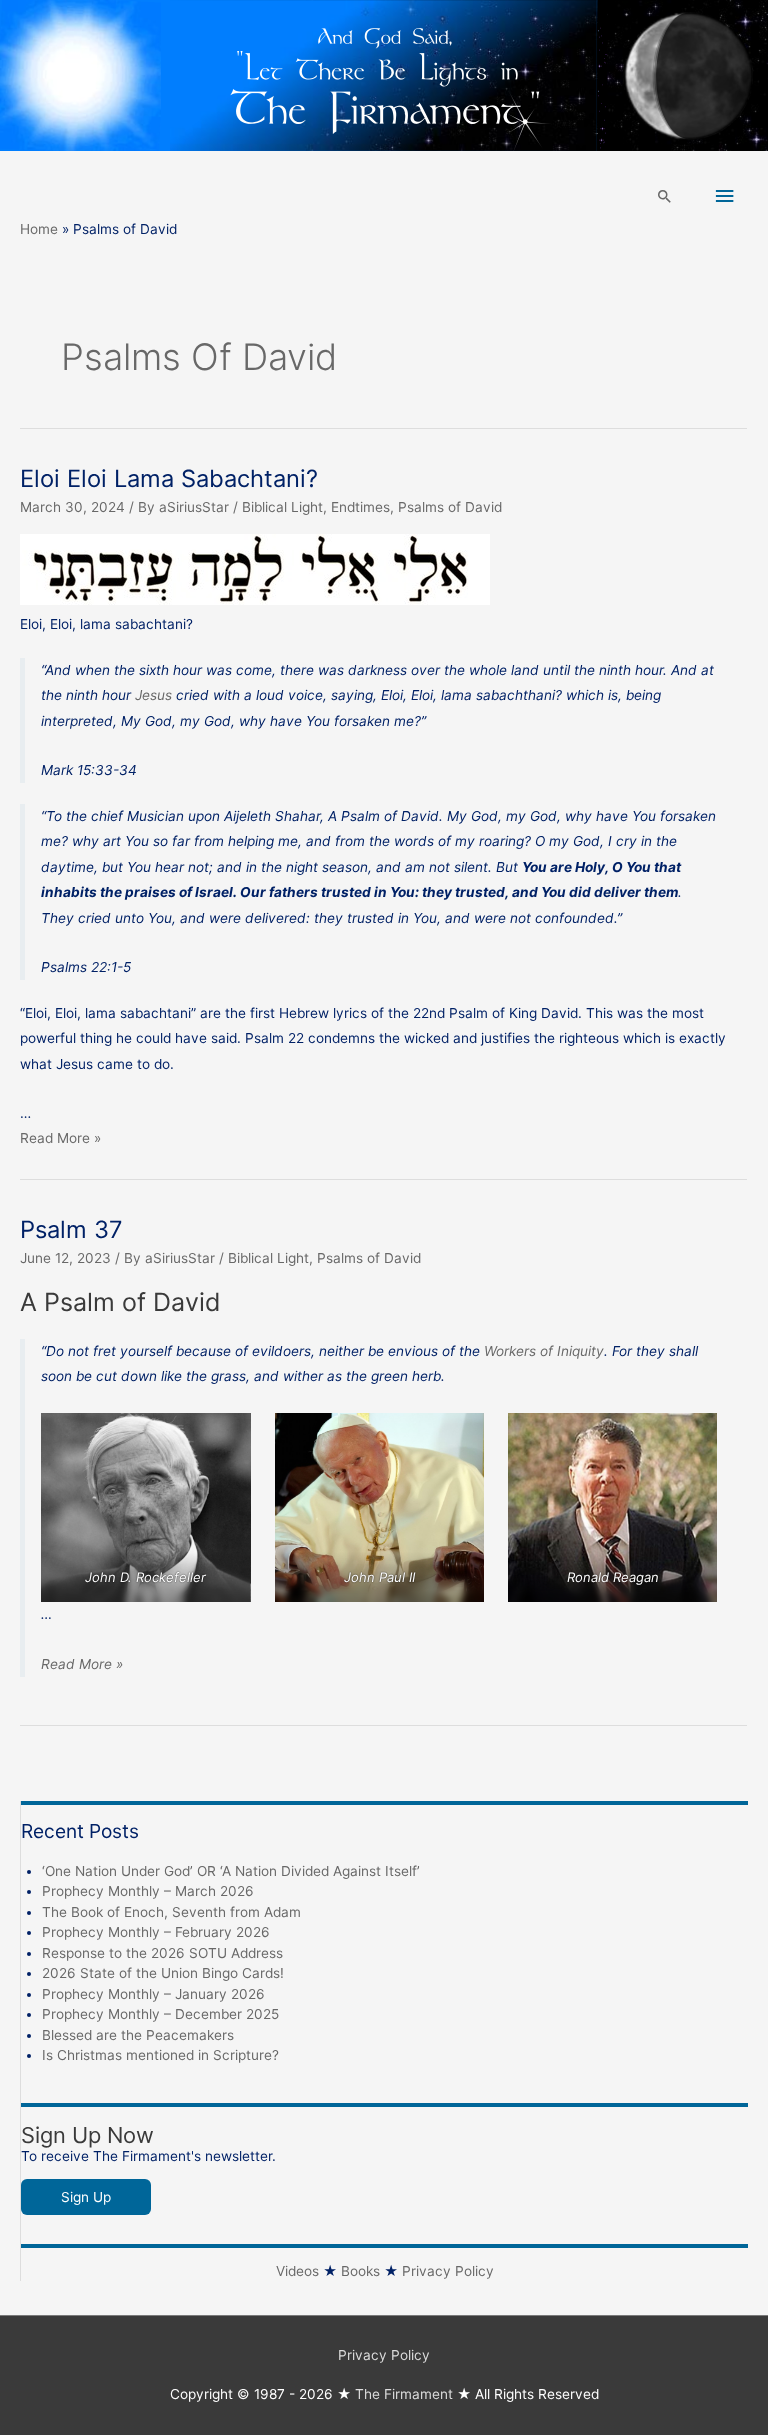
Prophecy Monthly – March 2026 (148, 1891)
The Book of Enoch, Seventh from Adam (171, 1912)
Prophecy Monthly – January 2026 (153, 1994)
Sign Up (86, 2197)
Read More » (60, 1138)
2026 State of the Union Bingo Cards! (163, 1973)
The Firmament (404, 2394)
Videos (297, 2271)
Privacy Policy (448, 2271)
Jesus (153, 695)
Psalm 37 (71, 1229)
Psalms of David (450, 507)
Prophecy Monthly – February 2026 (156, 1932)
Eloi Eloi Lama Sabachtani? (169, 478)
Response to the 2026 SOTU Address (162, 1953)
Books (360, 2271)
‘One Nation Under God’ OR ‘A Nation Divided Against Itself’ (231, 1871)
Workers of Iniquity (544, 1351)
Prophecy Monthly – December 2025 (160, 2014)
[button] (665, 196)
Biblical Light (282, 507)
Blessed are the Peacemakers (138, 2035)
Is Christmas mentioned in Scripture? (160, 2055)
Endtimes (360, 507)
